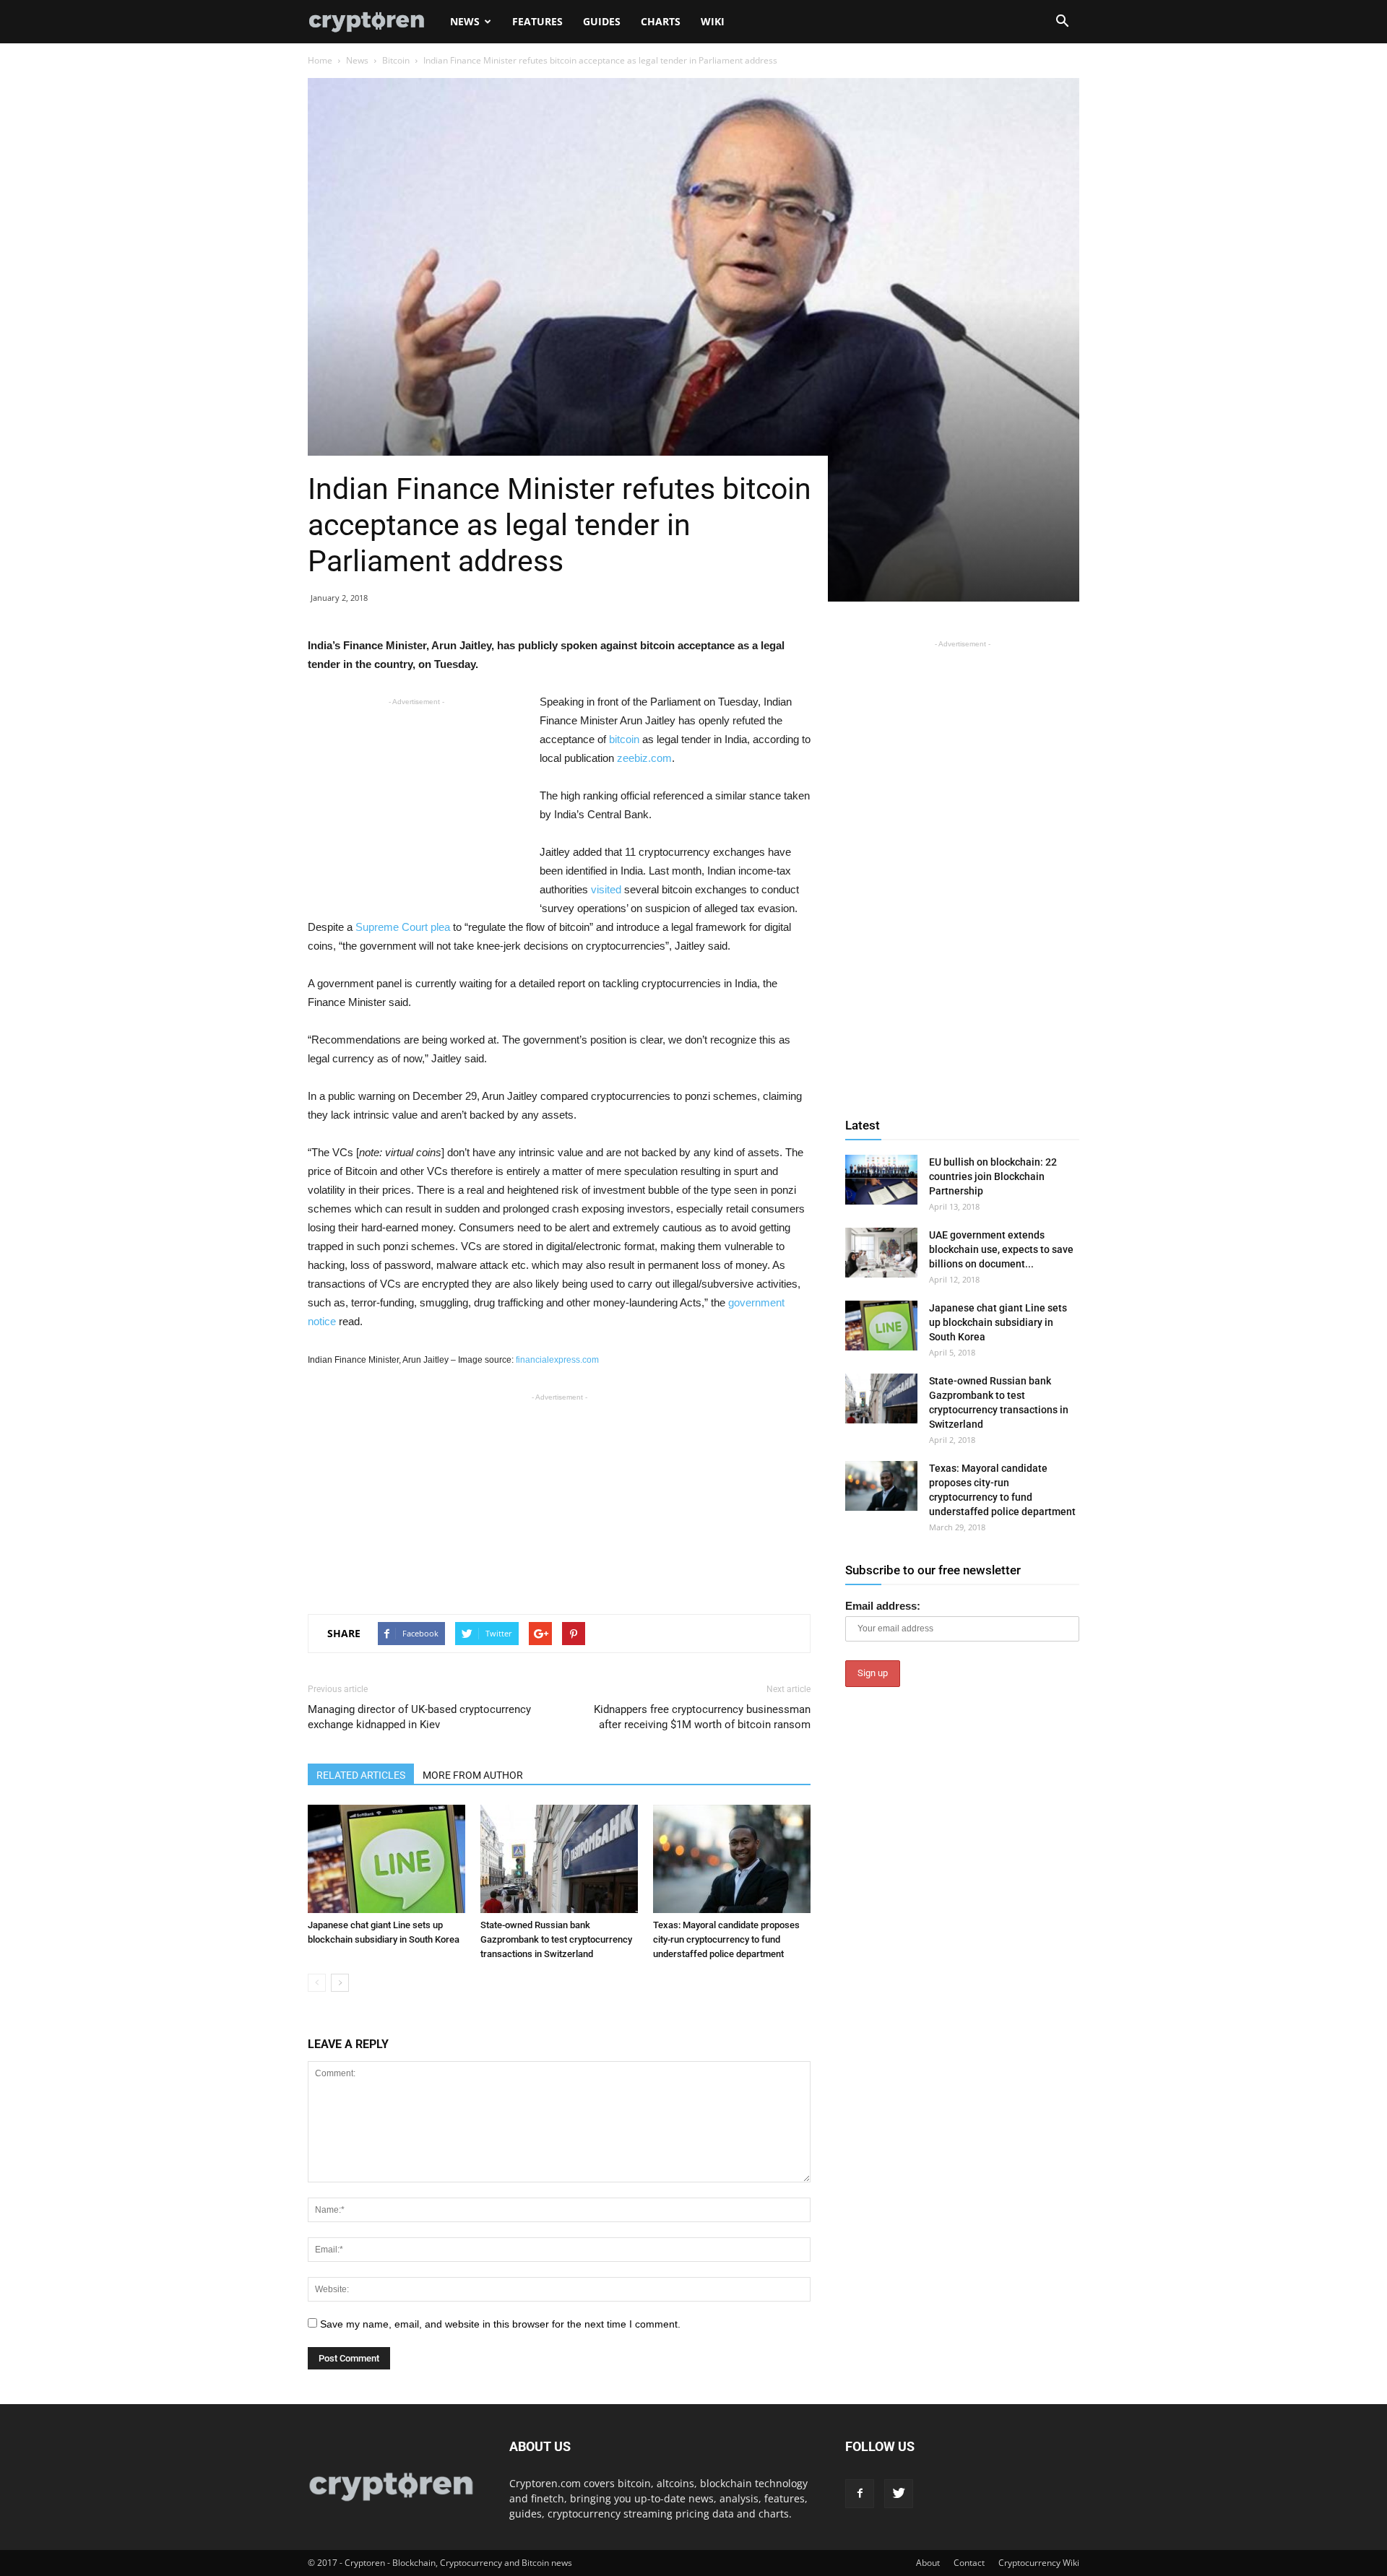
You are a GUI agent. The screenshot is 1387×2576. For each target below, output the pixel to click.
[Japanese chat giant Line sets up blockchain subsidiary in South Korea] (386, 1859)
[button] (1062, 22)
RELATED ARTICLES (361, 1775)
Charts (661, 21)
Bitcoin (396, 60)
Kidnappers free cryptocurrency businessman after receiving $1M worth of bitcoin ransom (702, 1717)
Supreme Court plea (403, 927)
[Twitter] (899, 2494)
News (465, 21)
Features (537, 21)
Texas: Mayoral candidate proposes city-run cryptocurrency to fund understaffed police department (726, 1939)
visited (606, 889)
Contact (969, 2563)
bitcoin (624, 739)
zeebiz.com (644, 758)
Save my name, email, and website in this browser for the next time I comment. (500, 2324)
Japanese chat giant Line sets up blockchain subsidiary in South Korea (998, 1322)
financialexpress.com (557, 1360)
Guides (602, 21)
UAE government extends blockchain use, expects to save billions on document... (1001, 1249)
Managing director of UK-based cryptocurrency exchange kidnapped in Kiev (419, 1717)
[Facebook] (860, 2494)
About (928, 2563)
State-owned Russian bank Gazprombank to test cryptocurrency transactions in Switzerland (556, 1939)
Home (320, 60)
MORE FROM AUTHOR (473, 1775)
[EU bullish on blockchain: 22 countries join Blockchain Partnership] (881, 1180)
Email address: (883, 1606)
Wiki (713, 21)
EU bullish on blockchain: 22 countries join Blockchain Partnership (993, 1176)
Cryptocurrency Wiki (1039, 2563)
